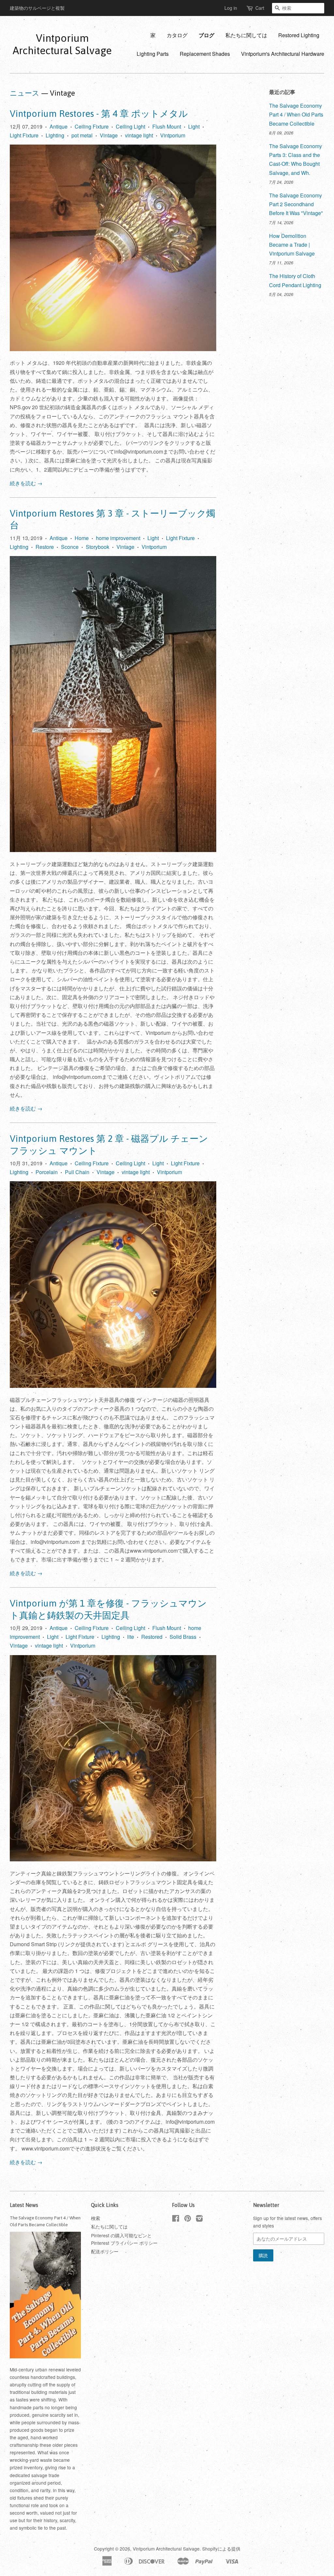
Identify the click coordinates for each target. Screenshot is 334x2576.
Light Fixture (24, 135)
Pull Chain (77, 1172)
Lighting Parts (153, 54)
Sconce (70, 547)
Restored (152, 1637)
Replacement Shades (205, 54)
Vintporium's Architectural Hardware (283, 54)
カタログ (177, 35)
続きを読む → (26, 483)
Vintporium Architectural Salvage (62, 44)
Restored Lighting (299, 35)
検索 (96, 2218)
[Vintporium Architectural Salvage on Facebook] (176, 2219)
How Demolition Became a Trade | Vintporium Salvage (292, 245)
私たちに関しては (246, 35)
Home (82, 538)
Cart (260, 8)
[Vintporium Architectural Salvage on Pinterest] (188, 2219)
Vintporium (173, 135)
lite (131, 1637)
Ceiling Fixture (92, 126)
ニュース (25, 93)
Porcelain (47, 1172)
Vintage (109, 135)
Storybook (98, 547)
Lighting (55, 135)
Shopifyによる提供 (221, 2549)
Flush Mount (167, 126)
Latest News (24, 2205)
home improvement (118, 538)
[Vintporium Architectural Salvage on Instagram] (199, 2219)
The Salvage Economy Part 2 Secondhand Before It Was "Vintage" (296, 204)
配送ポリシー (105, 2251)
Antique (59, 126)
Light (194, 126)
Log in (231, 8)
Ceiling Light (130, 126)
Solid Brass (183, 1637)
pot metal (82, 135)
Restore (45, 547)
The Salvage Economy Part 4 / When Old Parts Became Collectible (296, 114)
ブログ (206, 35)
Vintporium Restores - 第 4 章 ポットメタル (99, 114)
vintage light (139, 135)
